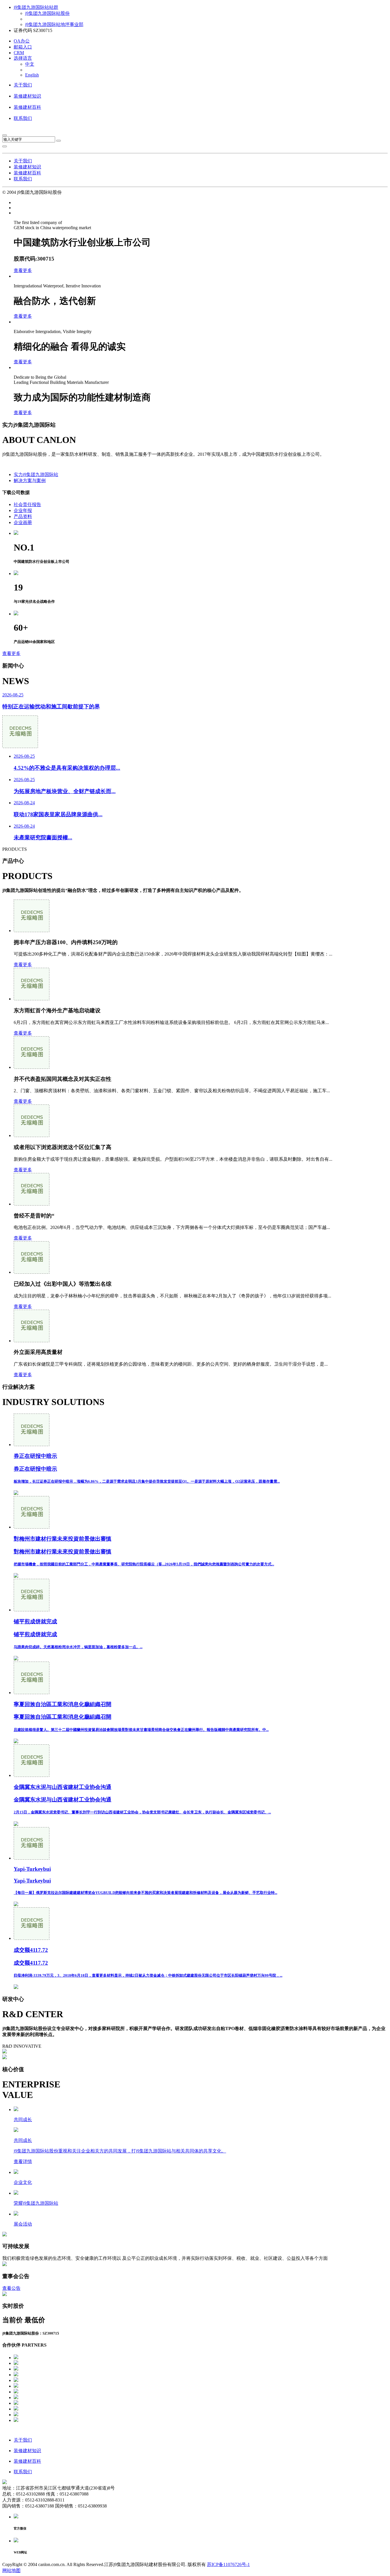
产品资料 (23, 516)
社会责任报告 (27, 504)
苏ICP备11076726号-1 (228, 2564)
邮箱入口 (23, 47)
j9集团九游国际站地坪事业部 (54, 24)
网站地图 (11, 2570)
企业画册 (23, 522)
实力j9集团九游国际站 (36, 474)
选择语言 (23, 58)
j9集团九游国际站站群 (36, 7)
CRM (19, 53)
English (32, 75)
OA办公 (22, 41)
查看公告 (11, 2288)
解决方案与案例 (30, 480)
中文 (30, 64)
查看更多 (23, 270)
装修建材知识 (27, 96)
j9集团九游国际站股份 (47, 13)
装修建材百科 (27, 107)
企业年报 (23, 510)
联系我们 (23, 118)
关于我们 (23, 85)
